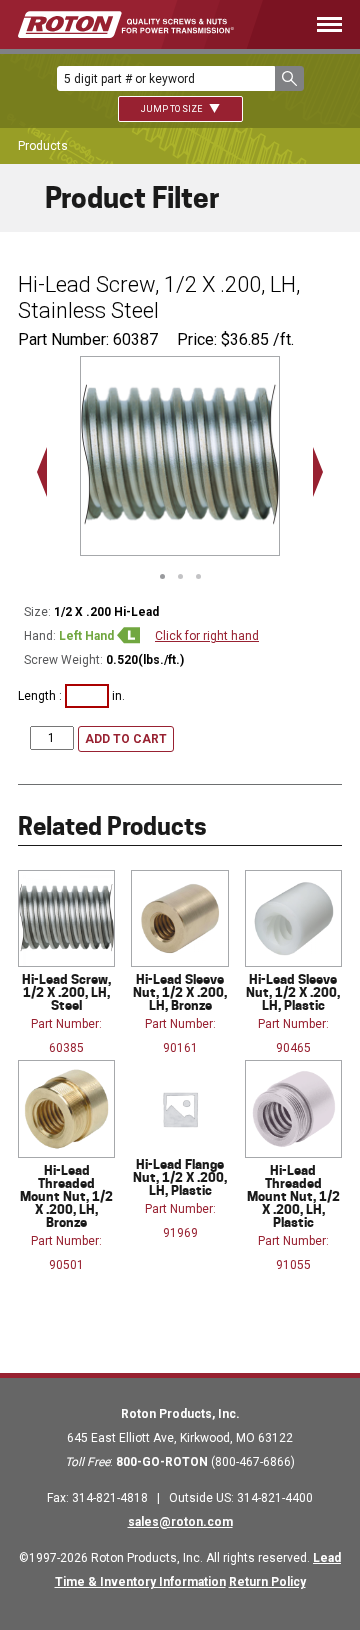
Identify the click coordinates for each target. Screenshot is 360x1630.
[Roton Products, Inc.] (126, 24)
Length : (41, 696)
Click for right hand (207, 636)
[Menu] (317, 24)
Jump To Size (172, 109)
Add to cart (126, 739)
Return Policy (267, 1582)
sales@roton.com (180, 1522)
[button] (289, 78)
